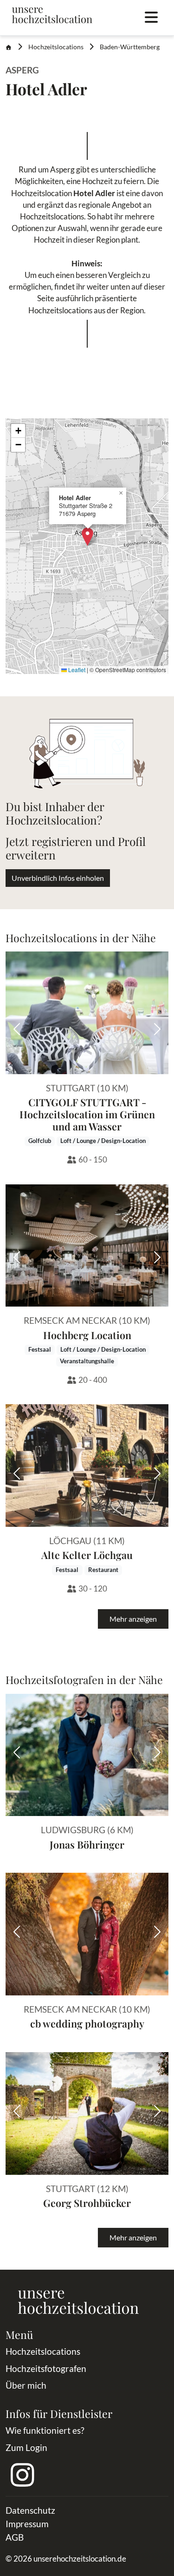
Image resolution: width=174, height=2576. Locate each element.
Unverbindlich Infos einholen (58, 878)
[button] (87, 537)
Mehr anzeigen (133, 1619)
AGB (15, 2537)
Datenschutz (30, 2510)
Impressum (27, 2524)
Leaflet (76, 670)
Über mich (26, 2385)
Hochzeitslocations (56, 47)
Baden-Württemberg (130, 47)
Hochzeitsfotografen (46, 2368)
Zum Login (26, 2447)
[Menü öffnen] (151, 18)
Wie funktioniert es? (45, 2430)
